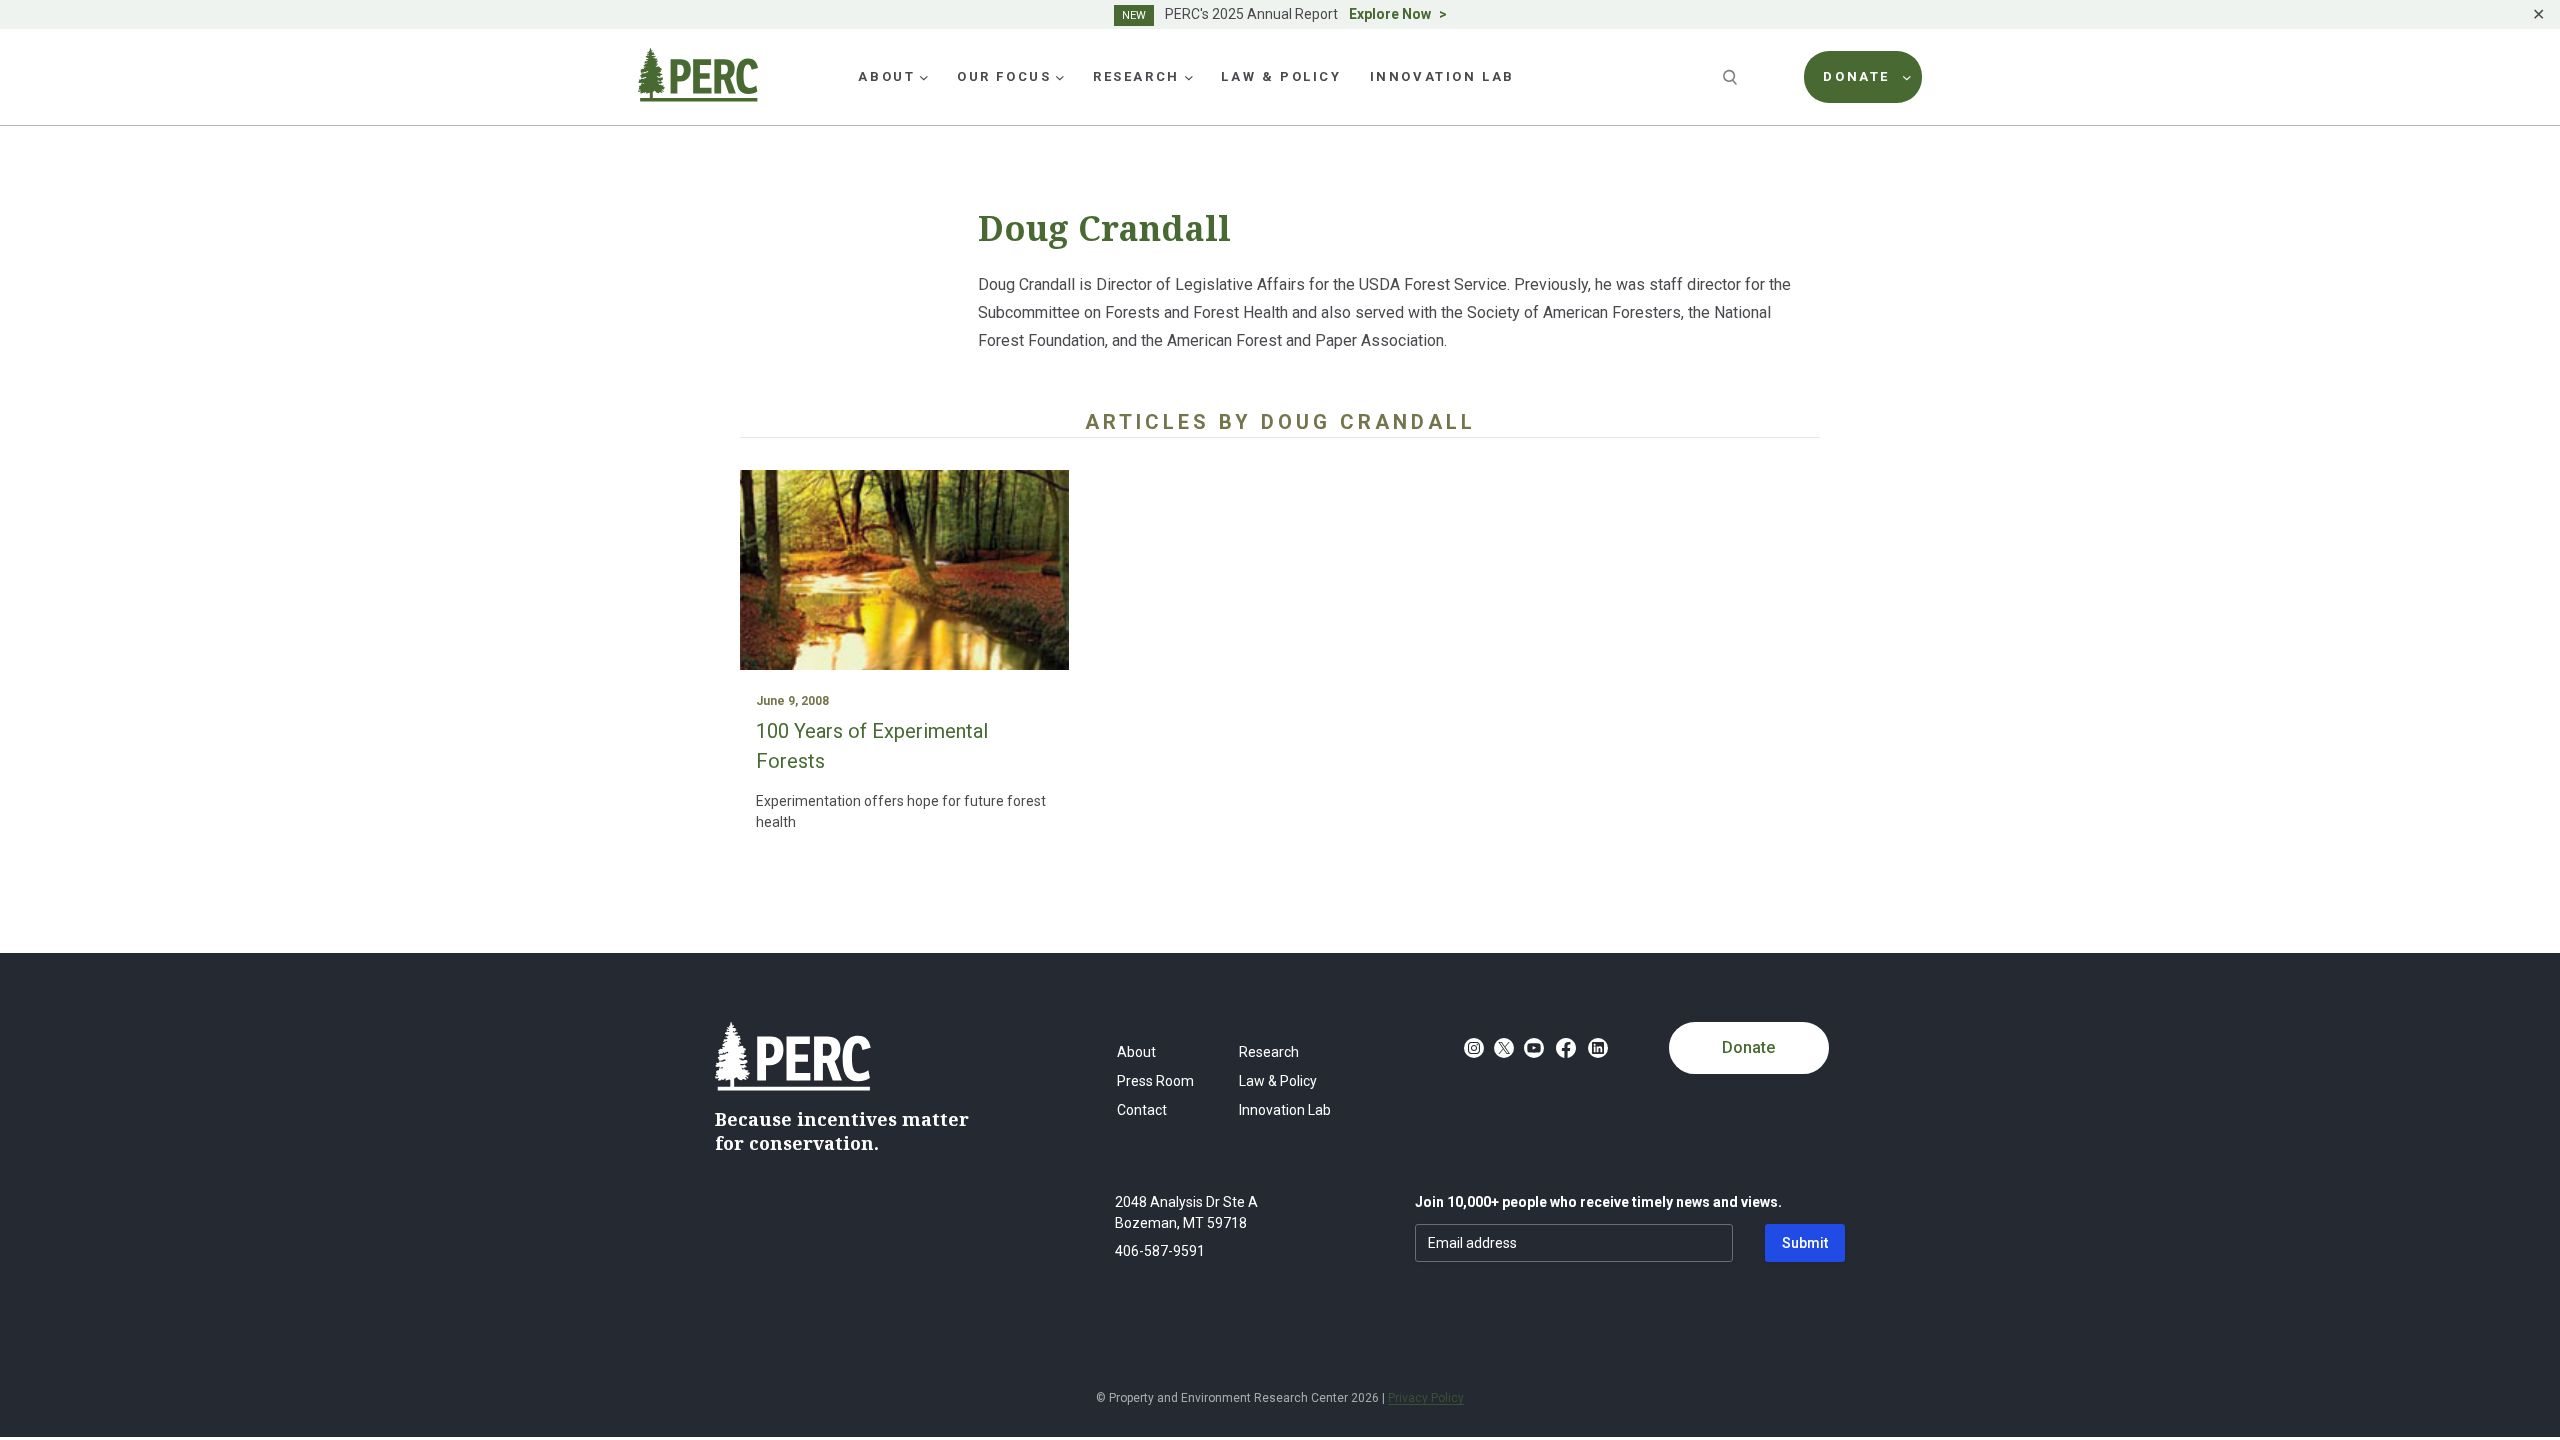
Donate (1748, 1047)
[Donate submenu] (1907, 77)
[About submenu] (924, 77)
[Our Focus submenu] (1060, 77)
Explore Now (1390, 14)
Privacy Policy (1426, 1398)
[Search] (1732, 77)
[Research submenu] (1189, 77)
